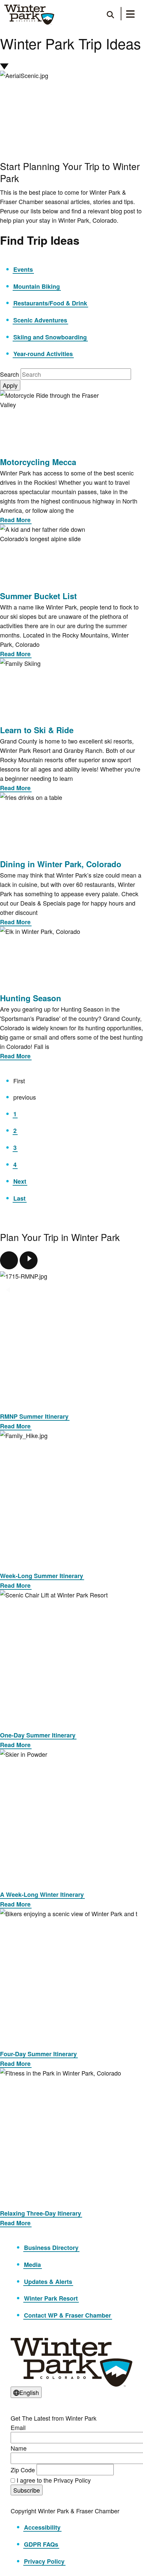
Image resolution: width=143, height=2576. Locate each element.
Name (19, 2448)
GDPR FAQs (41, 2544)
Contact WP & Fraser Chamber (68, 2315)
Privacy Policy (44, 2561)
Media (32, 2265)
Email (18, 2427)
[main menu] (130, 15)
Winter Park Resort (51, 2298)
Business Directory (51, 2248)
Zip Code (23, 2470)
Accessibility (42, 2527)
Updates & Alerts (48, 2282)
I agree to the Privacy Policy (54, 2480)
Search (10, 374)
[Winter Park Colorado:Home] (29, 15)
